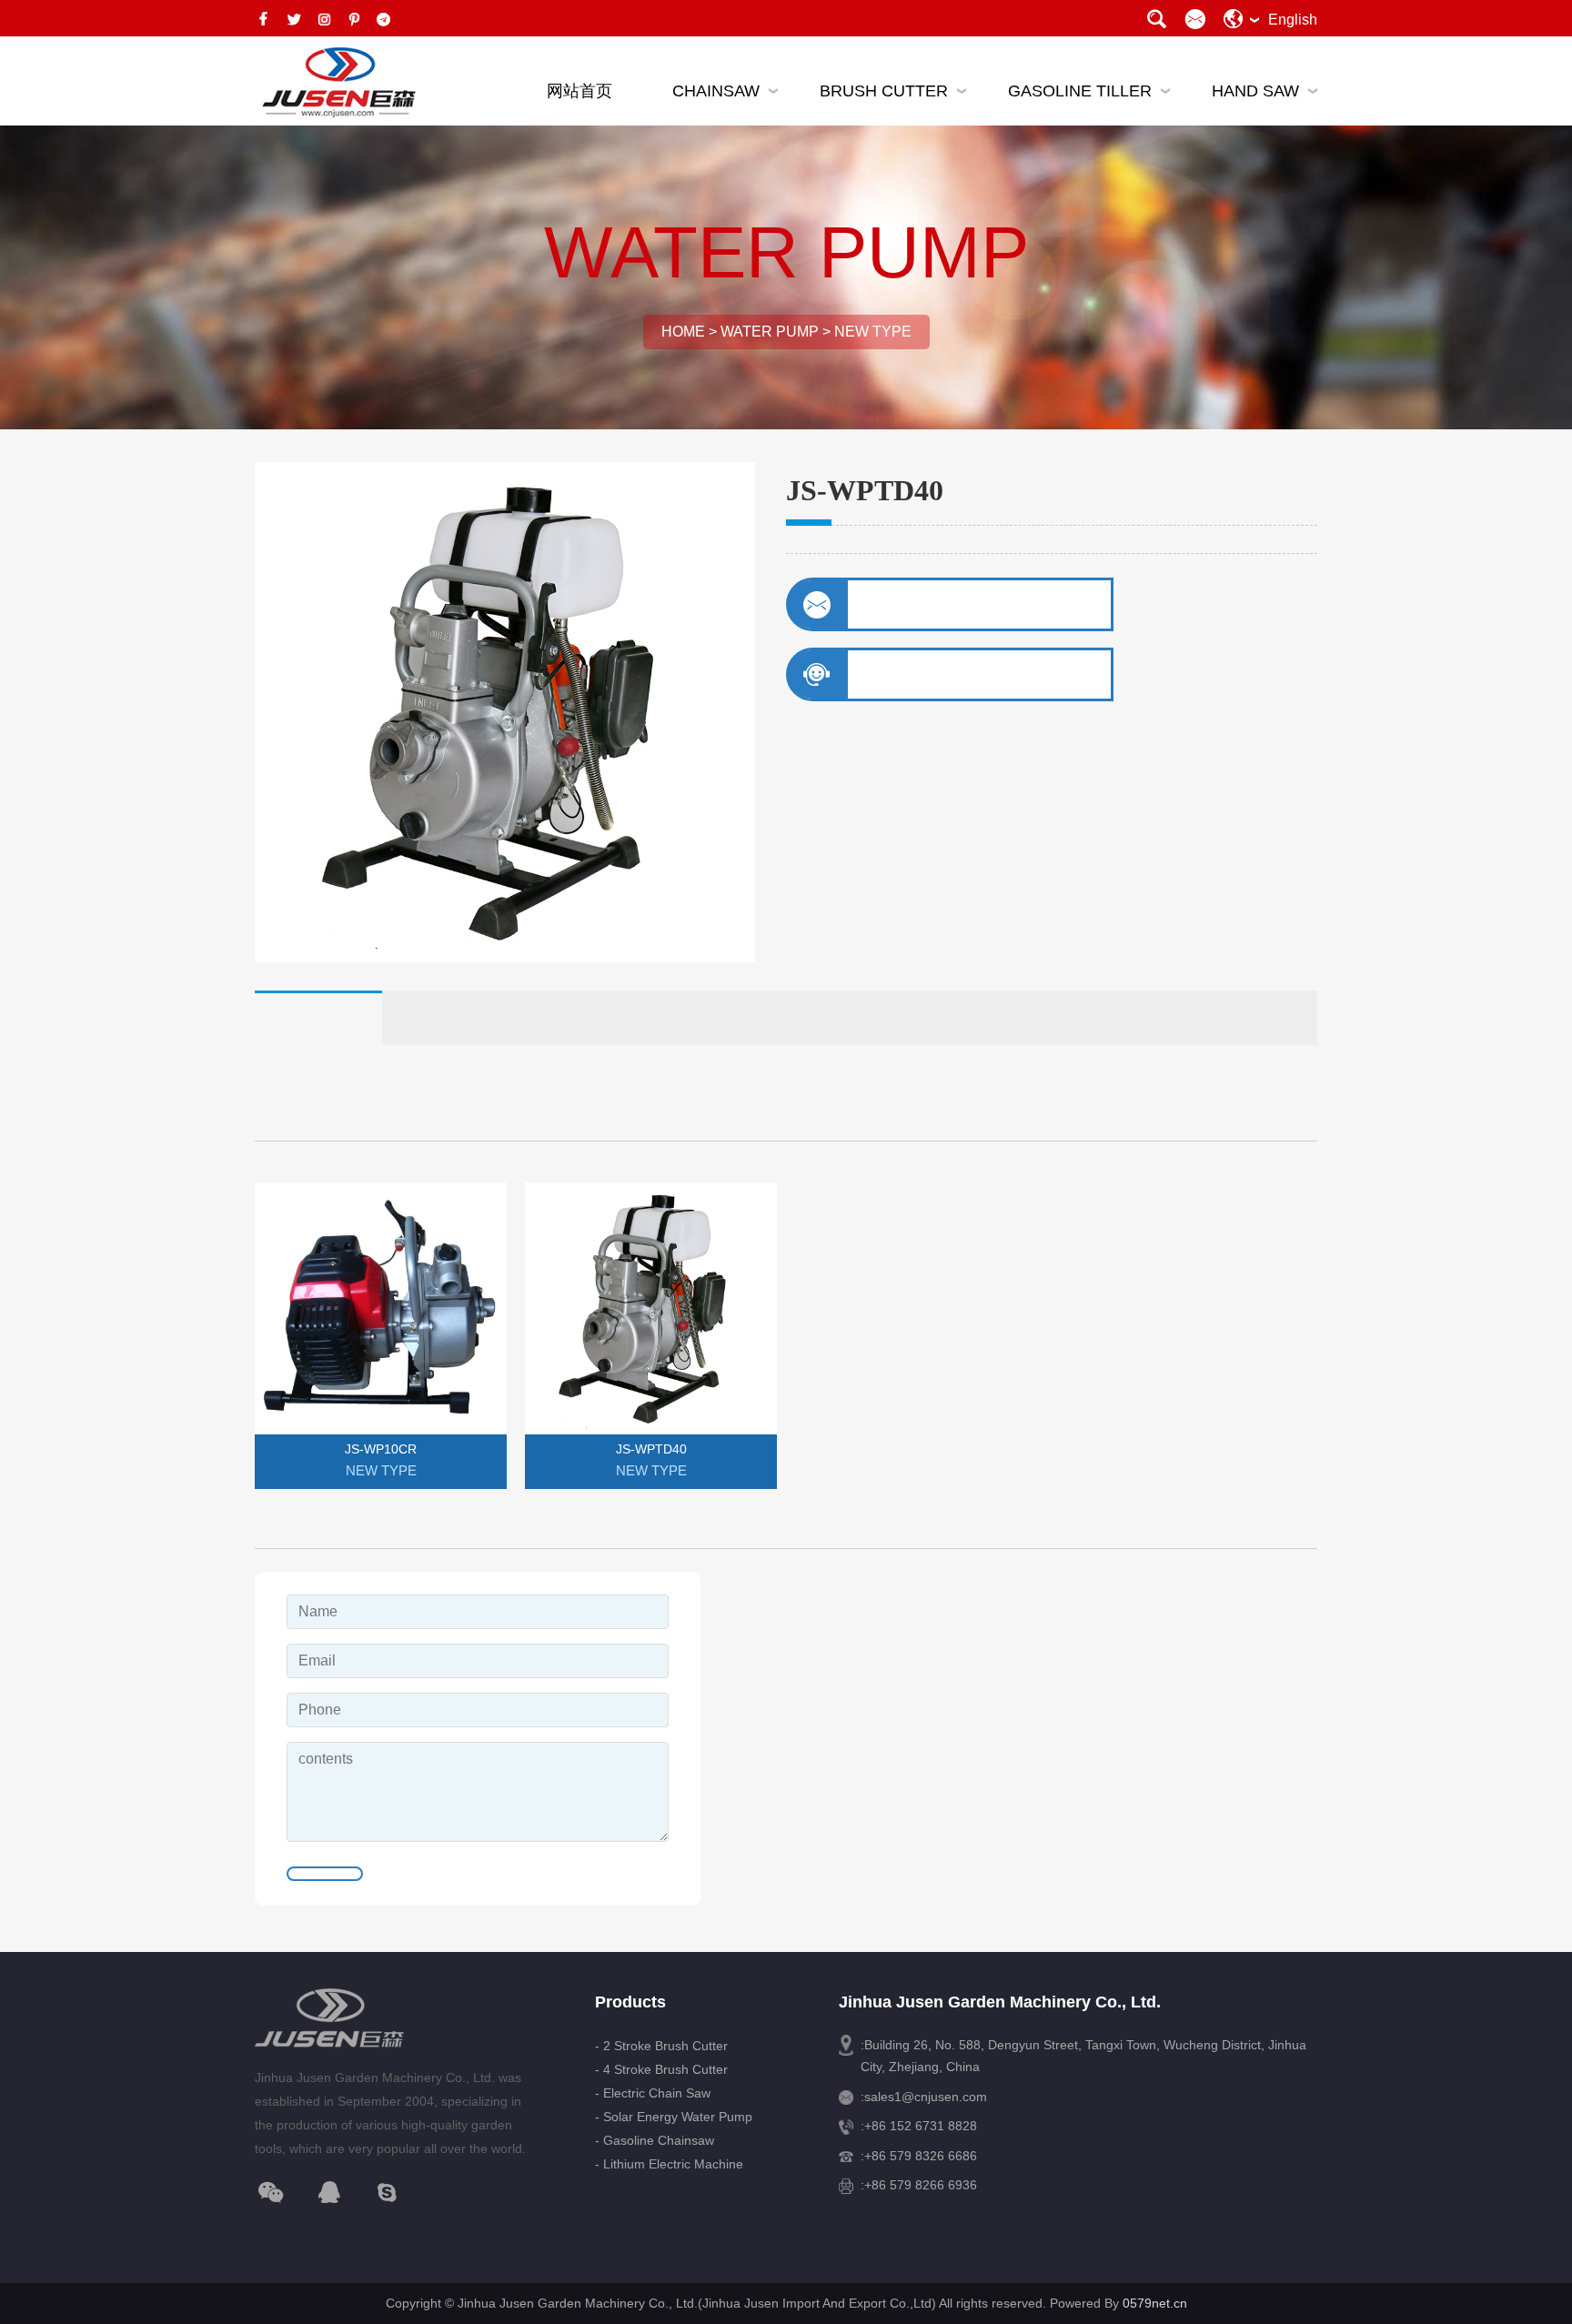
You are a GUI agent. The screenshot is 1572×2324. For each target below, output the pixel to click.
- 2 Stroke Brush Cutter (661, 2046)
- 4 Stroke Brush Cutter (661, 2069)
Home (683, 332)
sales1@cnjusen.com (926, 2097)
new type (873, 332)
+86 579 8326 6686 (921, 2156)
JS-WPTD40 (651, 1449)
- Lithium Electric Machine (669, 2164)
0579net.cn (1155, 2303)
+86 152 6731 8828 (921, 2126)
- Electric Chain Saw (653, 2093)
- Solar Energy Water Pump (674, 2117)
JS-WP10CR (381, 1449)
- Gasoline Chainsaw (655, 2140)
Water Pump (770, 332)
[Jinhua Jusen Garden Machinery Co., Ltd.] (337, 83)
